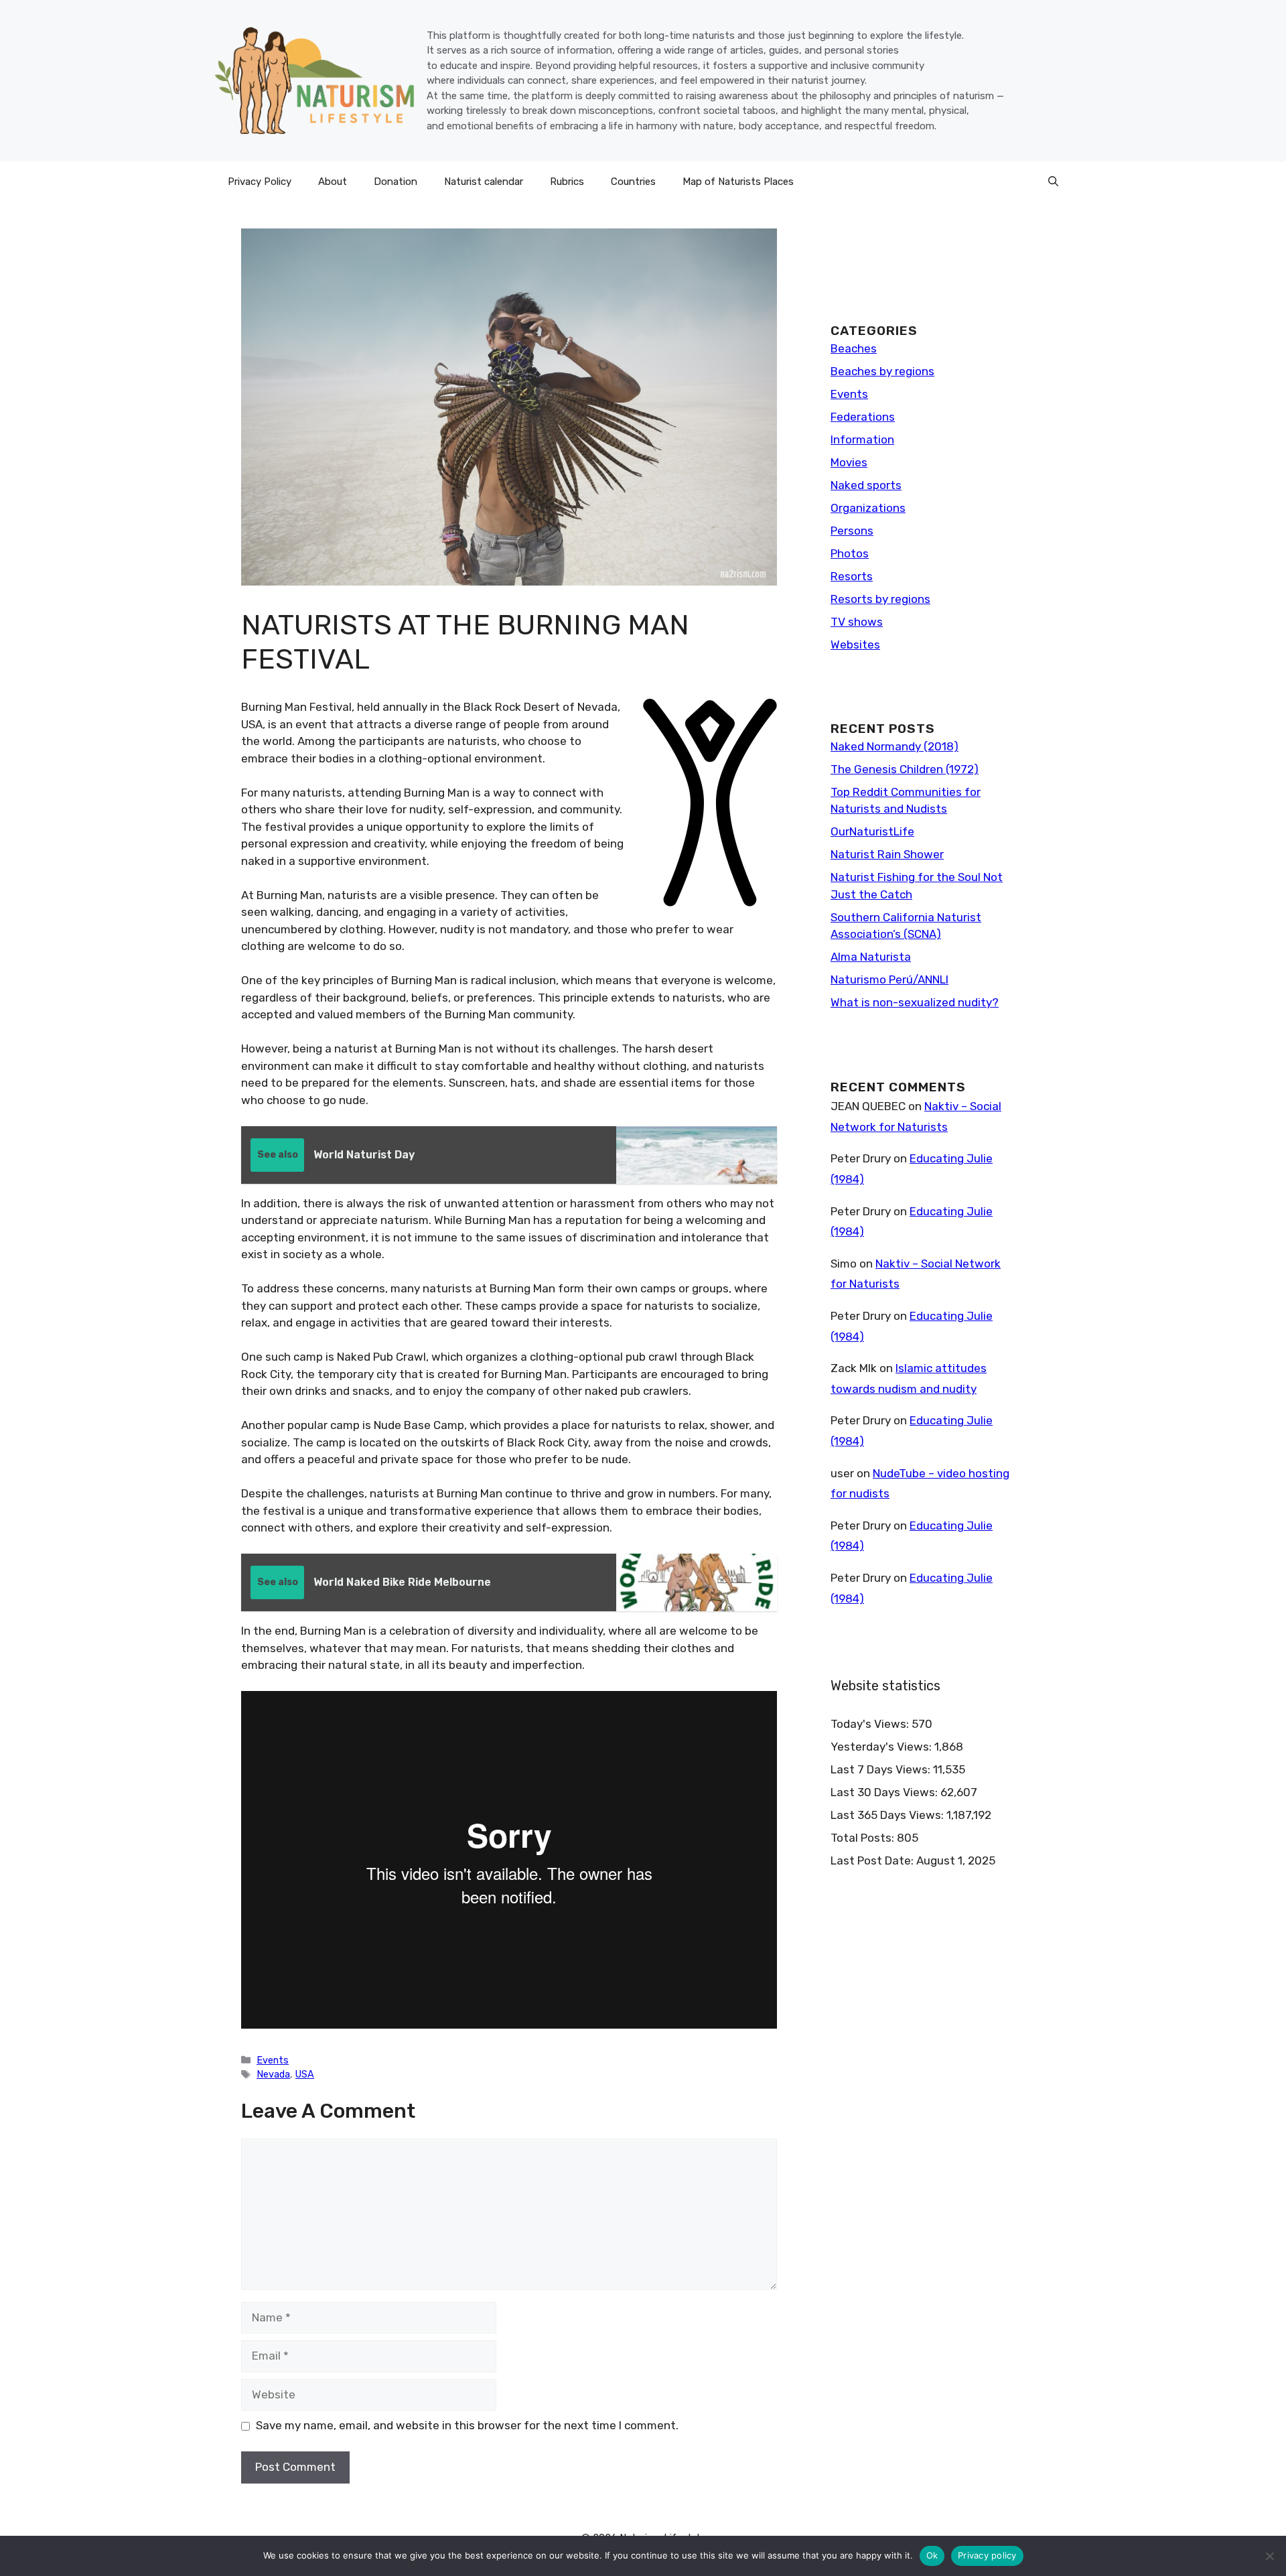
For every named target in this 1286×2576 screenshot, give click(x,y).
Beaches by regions (882, 371)
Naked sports (866, 485)
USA (305, 2074)
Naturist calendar (484, 182)
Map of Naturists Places (738, 182)
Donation (396, 182)
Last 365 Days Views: (888, 1815)
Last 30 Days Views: (885, 1792)
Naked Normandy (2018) (895, 746)
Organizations (868, 508)
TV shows (857, 622)
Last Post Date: (873, 1860)
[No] (1269, 2556)
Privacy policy (987, 2555)
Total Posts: (864, 1838)
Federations (863, 417)
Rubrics (567, 182)
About (333, 182)
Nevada (273, 2074)
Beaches (854, 348)
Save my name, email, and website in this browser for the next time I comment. (467, 2425)
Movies (849, 462)
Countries (633, 182)
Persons (852, 531)
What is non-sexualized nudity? (915, 1002)
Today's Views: (871, 1724)
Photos (850, 553)
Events (273, 2060)
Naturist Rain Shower (887, 854)
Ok (932, 2555)
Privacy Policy (260, 182)
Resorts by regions (880, 599)
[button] (1053, 182)
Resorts (852, 576)
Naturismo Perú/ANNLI (889, 979)
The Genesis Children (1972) (905, 769)
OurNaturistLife (872, 831)
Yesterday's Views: (882, 1747)
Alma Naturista (871, 957)
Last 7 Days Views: (882, 1769)
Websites (855, 645)
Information (862, 439)
